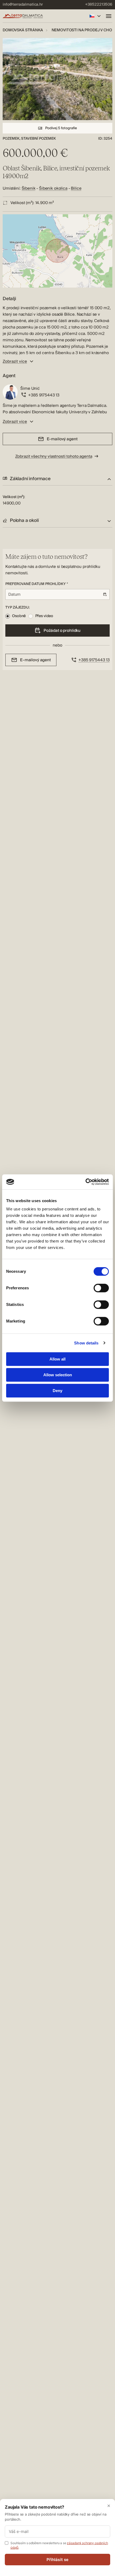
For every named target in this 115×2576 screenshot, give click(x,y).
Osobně (19, 616)
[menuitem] (23, 5)
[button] (57, 479)
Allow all (57, 1359)
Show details (86, 1343)
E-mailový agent (62, 439)
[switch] (101, 1288)
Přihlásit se (58, 2560)
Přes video (44, 616)
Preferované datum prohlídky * (37, 584)
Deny (57, 1391)
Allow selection (58, 1375)
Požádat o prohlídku (62, 630)
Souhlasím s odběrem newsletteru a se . (59, 2545)
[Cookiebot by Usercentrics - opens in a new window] (85, 1182)
